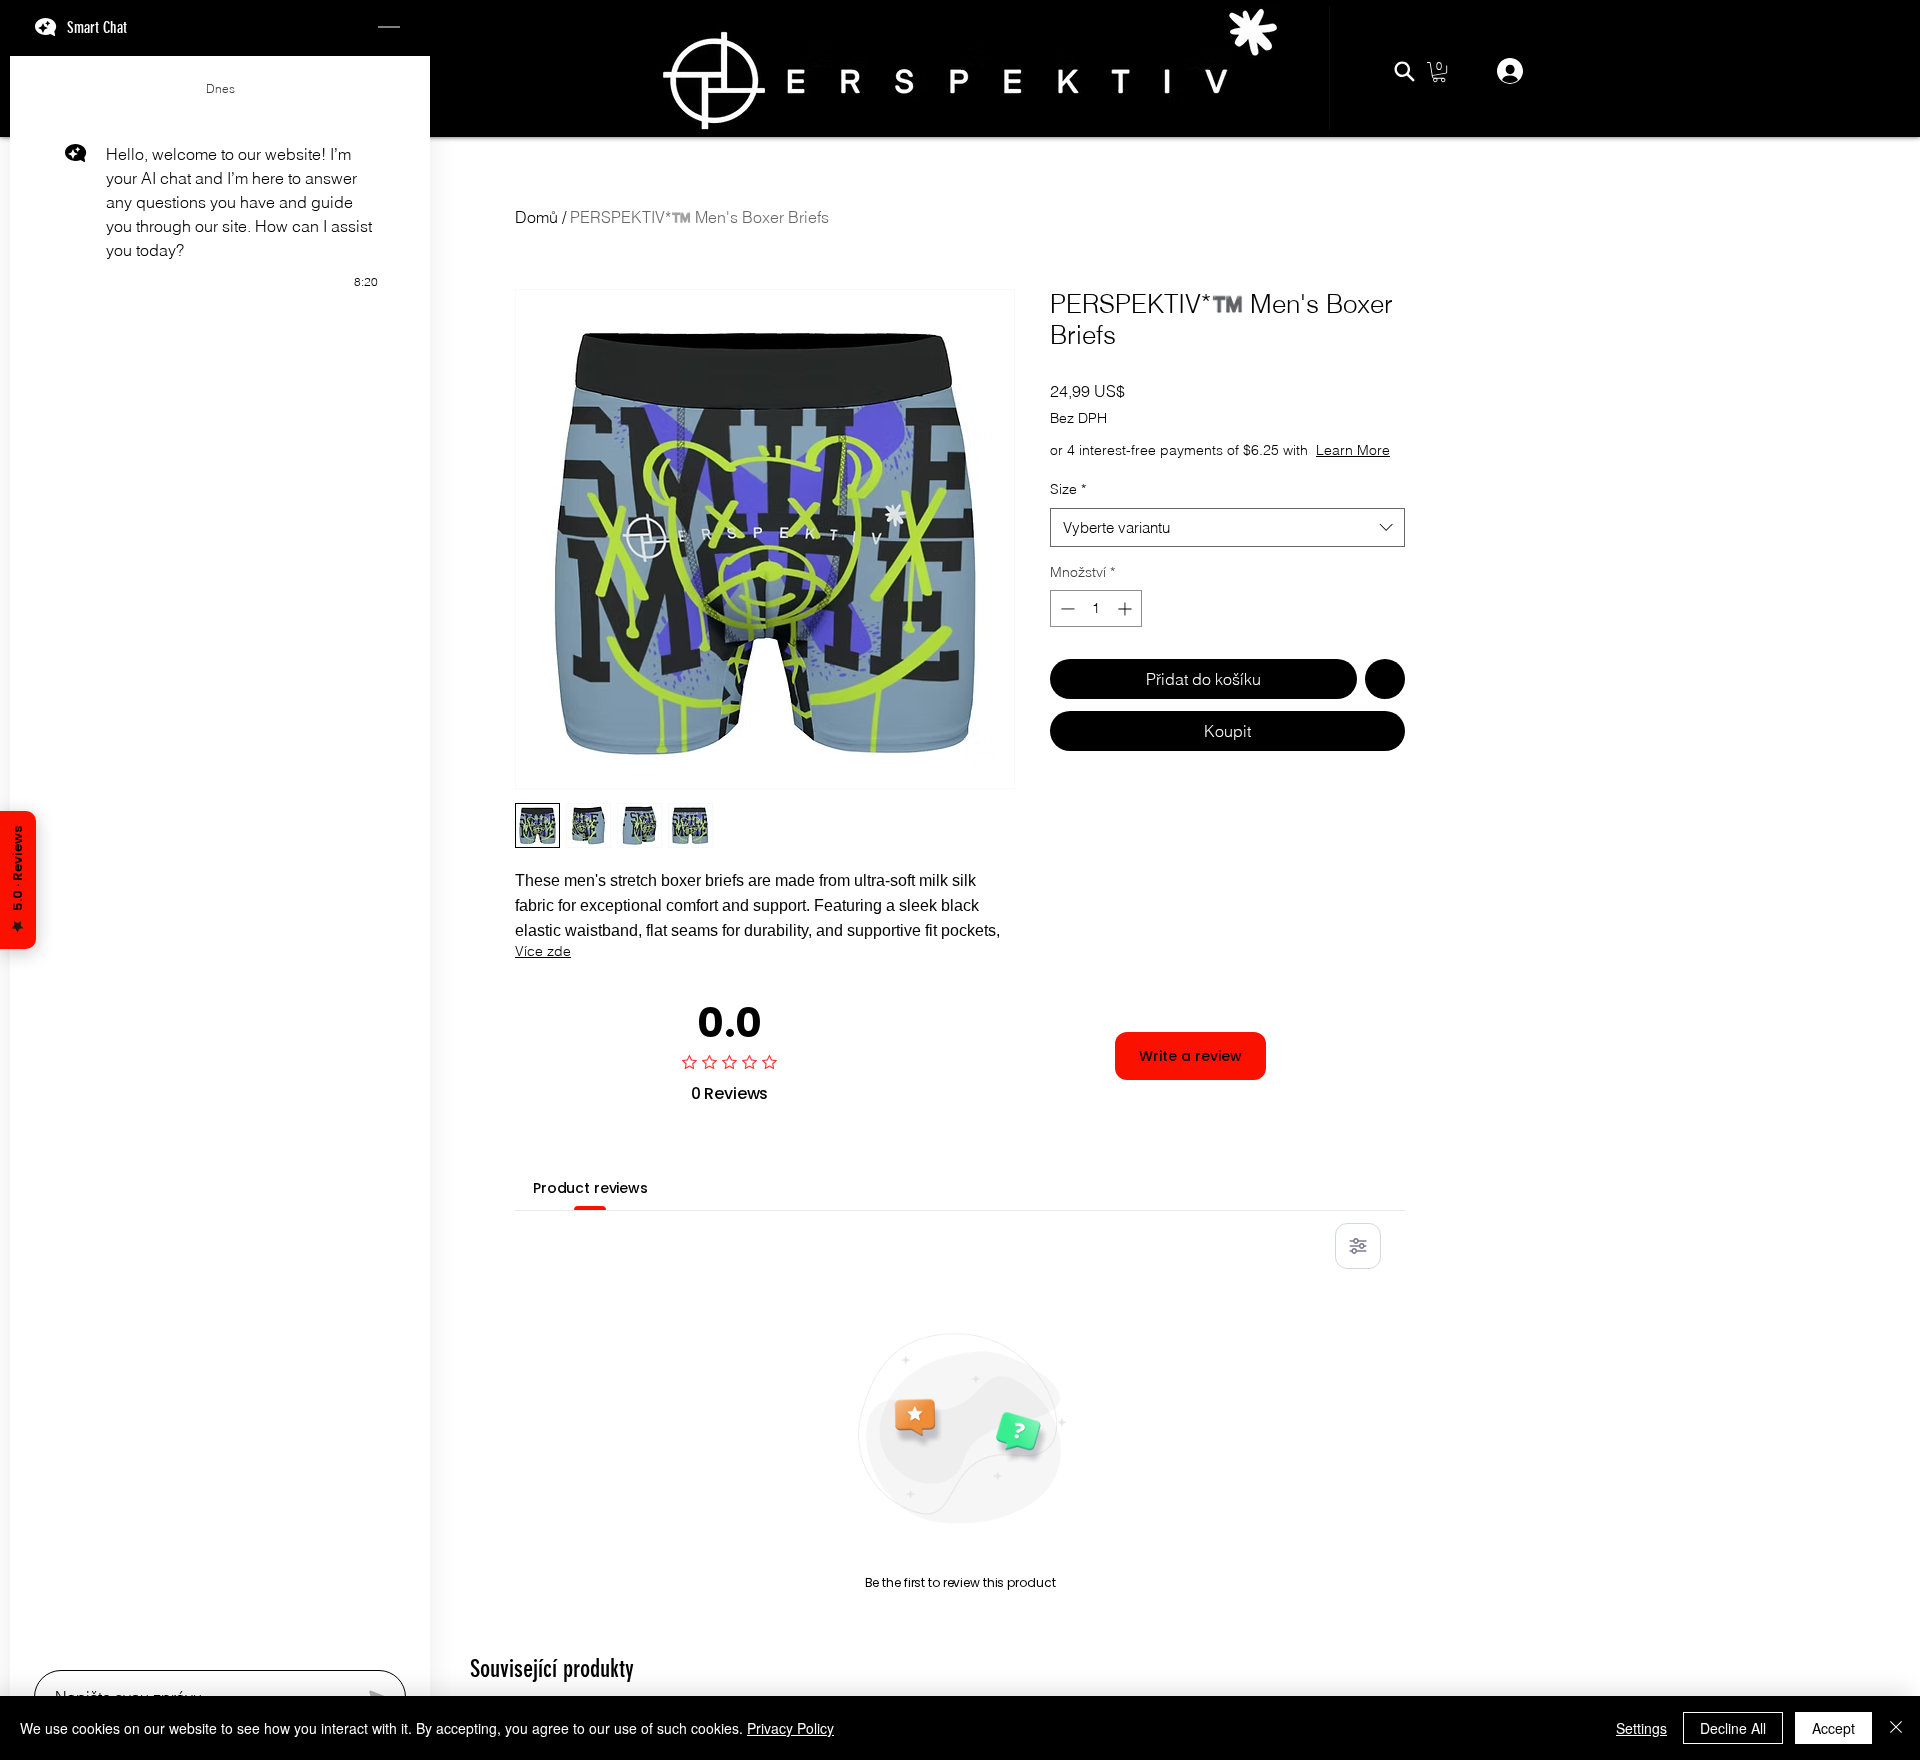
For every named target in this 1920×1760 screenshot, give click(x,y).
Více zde (543, 951)
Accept (1833, 1728)
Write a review (1190, 1056)
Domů (536, 217)
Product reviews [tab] (590, 1188)
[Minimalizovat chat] (389, 28)
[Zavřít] (1896, 1728)
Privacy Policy (790, 1728)
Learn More (1201, 470)
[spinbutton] (1096, 628)
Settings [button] (1641, 1728)
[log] (220, 857)
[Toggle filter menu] (1358, 1246)
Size (1068, 509)
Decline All (1733, 1728)
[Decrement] (1065, 628)
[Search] (1404, 71)
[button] (1439, 72)
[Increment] (1126, 628)
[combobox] (1227, 547)
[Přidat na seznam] (1385, 699)
